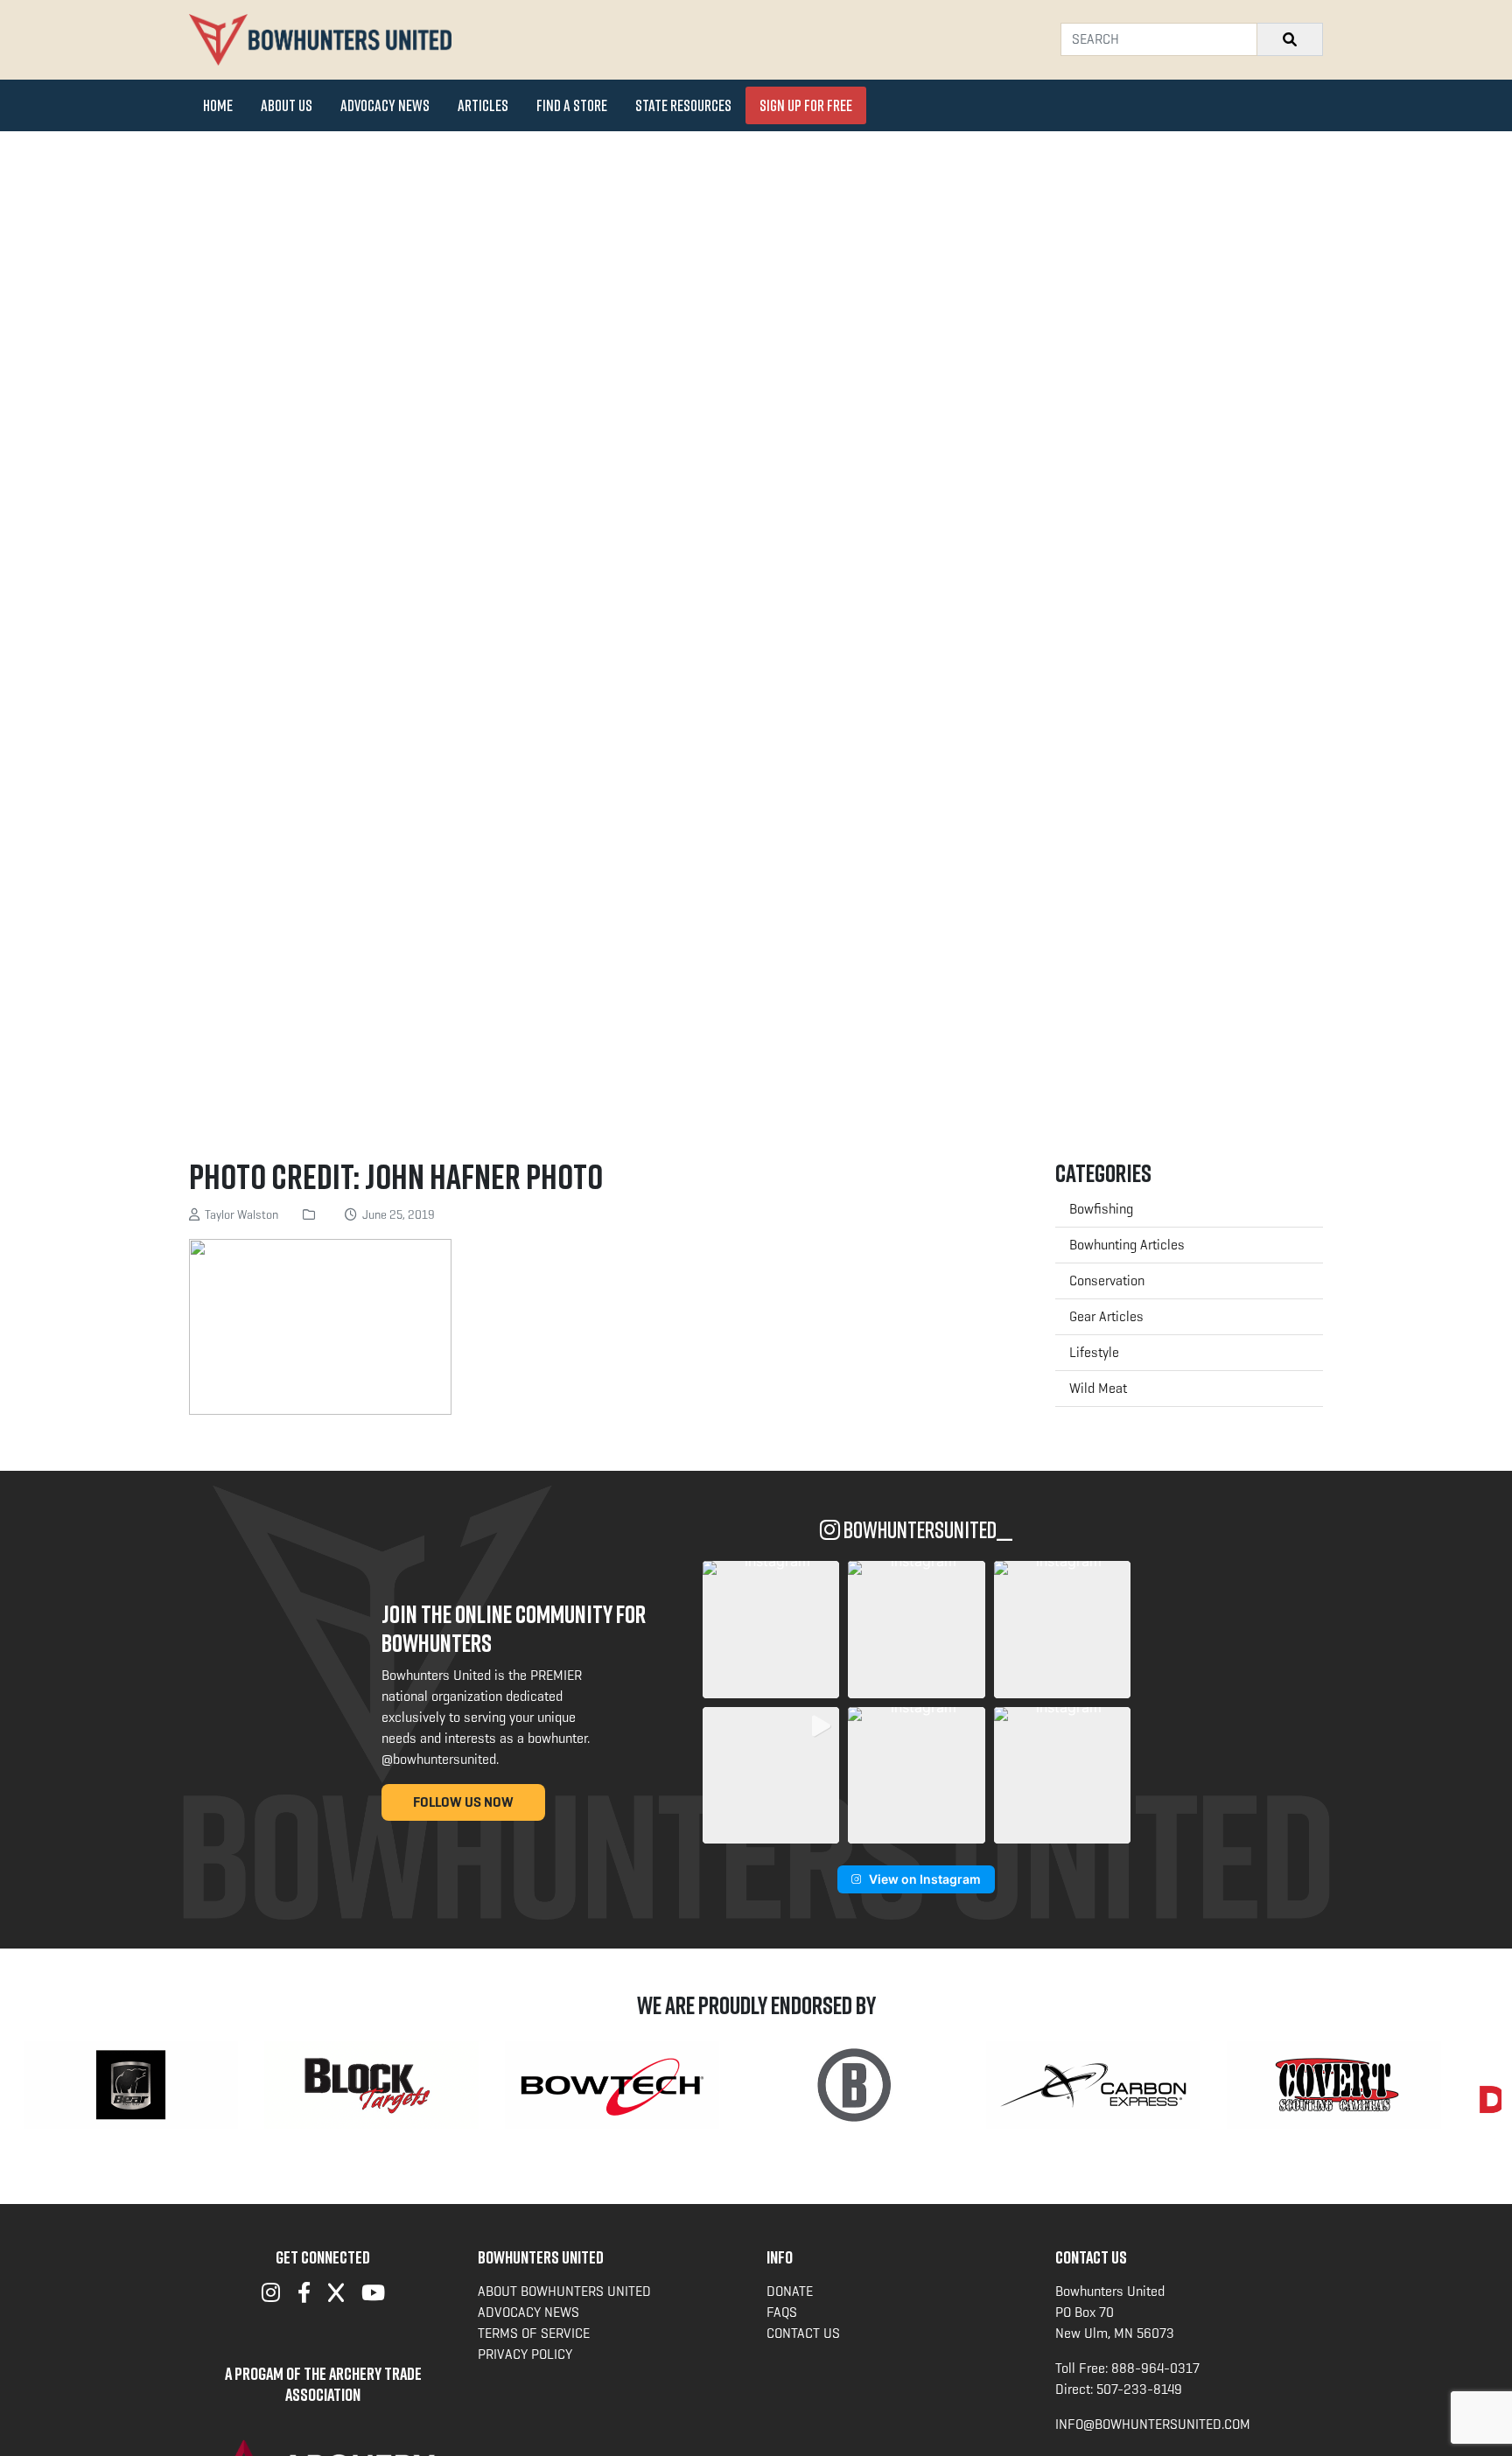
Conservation (1107, 1280)
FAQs (782, 2312)
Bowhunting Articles (1127, 1245)
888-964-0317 (1155, 2368)
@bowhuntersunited (439, 1759)
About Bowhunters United (564, 2291)
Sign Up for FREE (806, 105)
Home (218, 105)
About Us (287, 105)
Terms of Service (534, 2333)
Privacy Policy (525, 2354)
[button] (771, 1629)
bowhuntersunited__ (926, 1530)
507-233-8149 (1139, 2389)
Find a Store (572, 105)
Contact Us (803, 2333)
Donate (790, 2291)
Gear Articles (1106, 1316)
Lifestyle (1094, 1352)
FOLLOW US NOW (463, 1802)
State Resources (683, 105)
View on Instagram (925, 1879)
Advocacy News (385, 105)
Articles (483, 105)
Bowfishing (1101, 1209)
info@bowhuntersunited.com (1153, 2424)
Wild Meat (1098, 1388)
